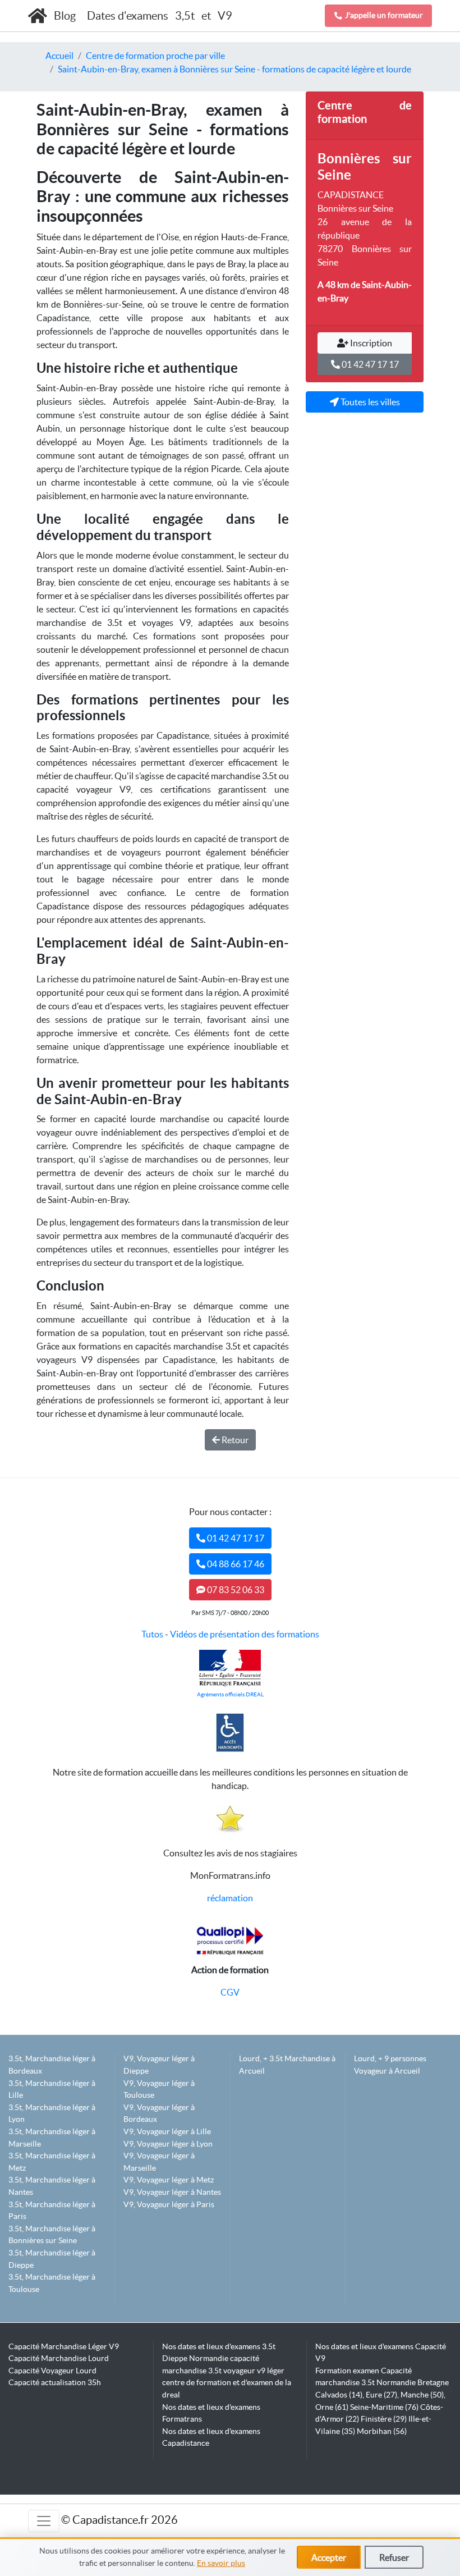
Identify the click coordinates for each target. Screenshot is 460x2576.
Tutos (152, 1634)
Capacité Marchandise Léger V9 (64, 2346)
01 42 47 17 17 (369, 364)
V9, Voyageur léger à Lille (167, 2131)
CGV (230, 1992)
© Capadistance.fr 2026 (119, 2520)
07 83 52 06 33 (235, 1590)
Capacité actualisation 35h (55, 2382)
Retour (234, 1440)
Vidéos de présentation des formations (245, 1634)
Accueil (59, 56)
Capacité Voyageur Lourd (52, 2371)
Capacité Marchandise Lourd (59, 2358)
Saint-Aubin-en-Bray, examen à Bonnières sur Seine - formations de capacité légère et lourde (234, 69)
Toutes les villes (369, 402)
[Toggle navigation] (44, 2521)
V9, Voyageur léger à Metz (169, 2180)
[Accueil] (38, 16)
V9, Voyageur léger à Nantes (172, 2192)
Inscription (370, 343)
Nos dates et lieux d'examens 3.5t (219, 2346)
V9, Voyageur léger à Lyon (168, 2144)
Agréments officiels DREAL (230, 1694)
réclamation (230, 1898)
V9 (225, 16)
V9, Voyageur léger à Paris (169, 2204)
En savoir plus (221, 2563)
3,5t (185, 16)
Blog (66, 16)
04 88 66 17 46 (235, 1564)
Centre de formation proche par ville (155, 56)
